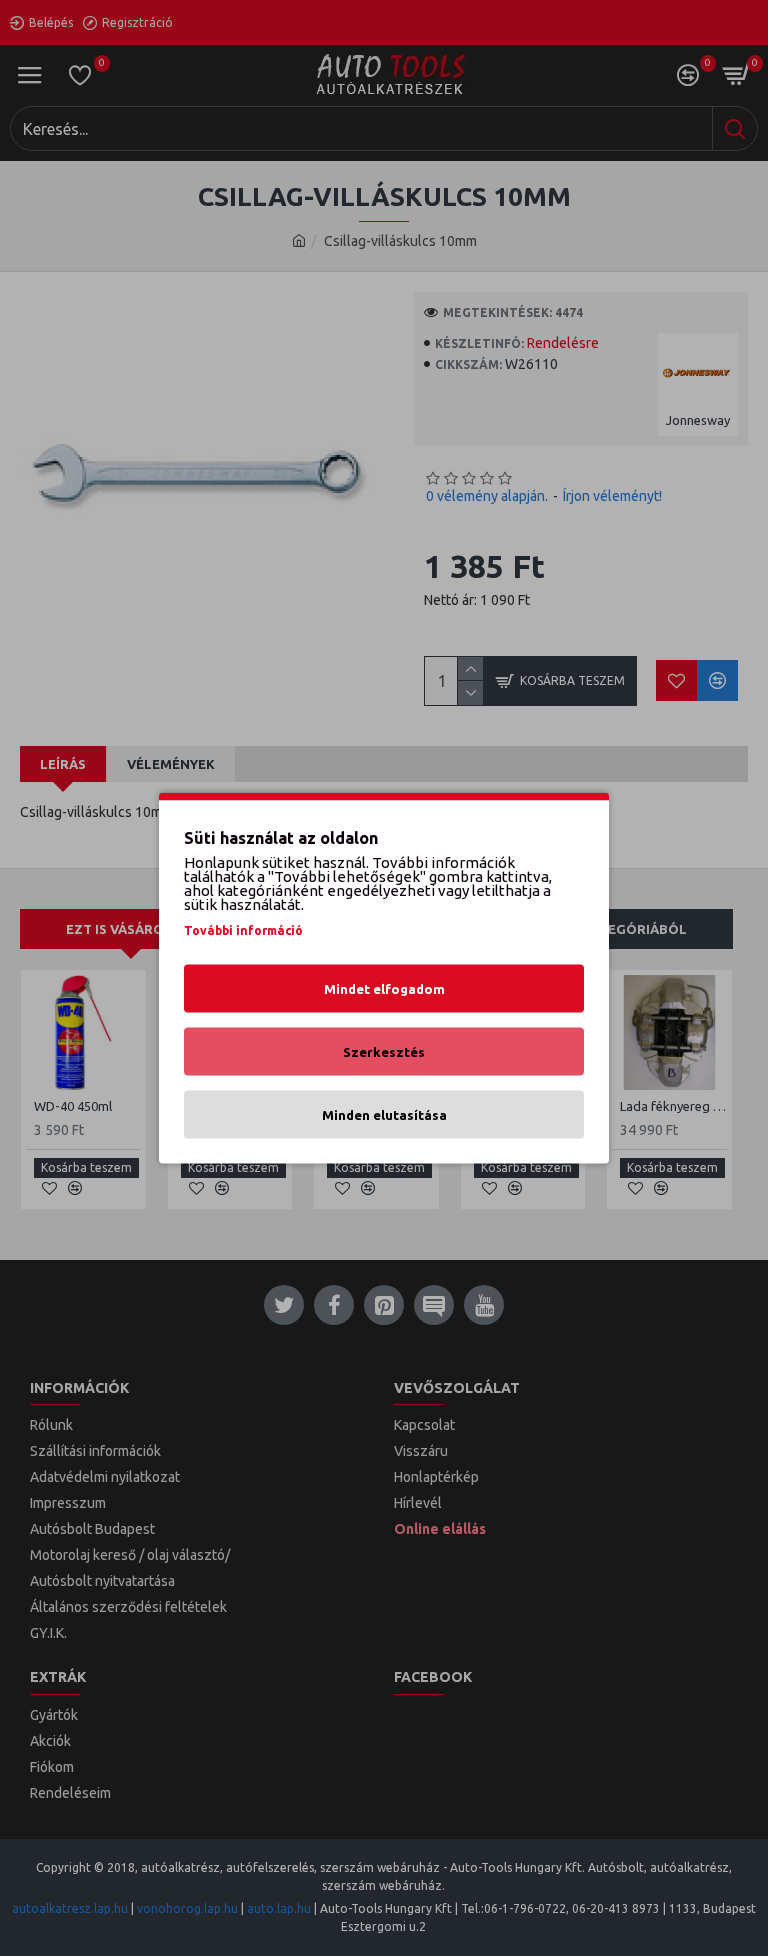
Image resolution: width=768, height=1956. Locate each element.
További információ (243, 930)
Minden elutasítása (384, 1115)
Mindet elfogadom (384, 989)
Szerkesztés (384, 1052)
